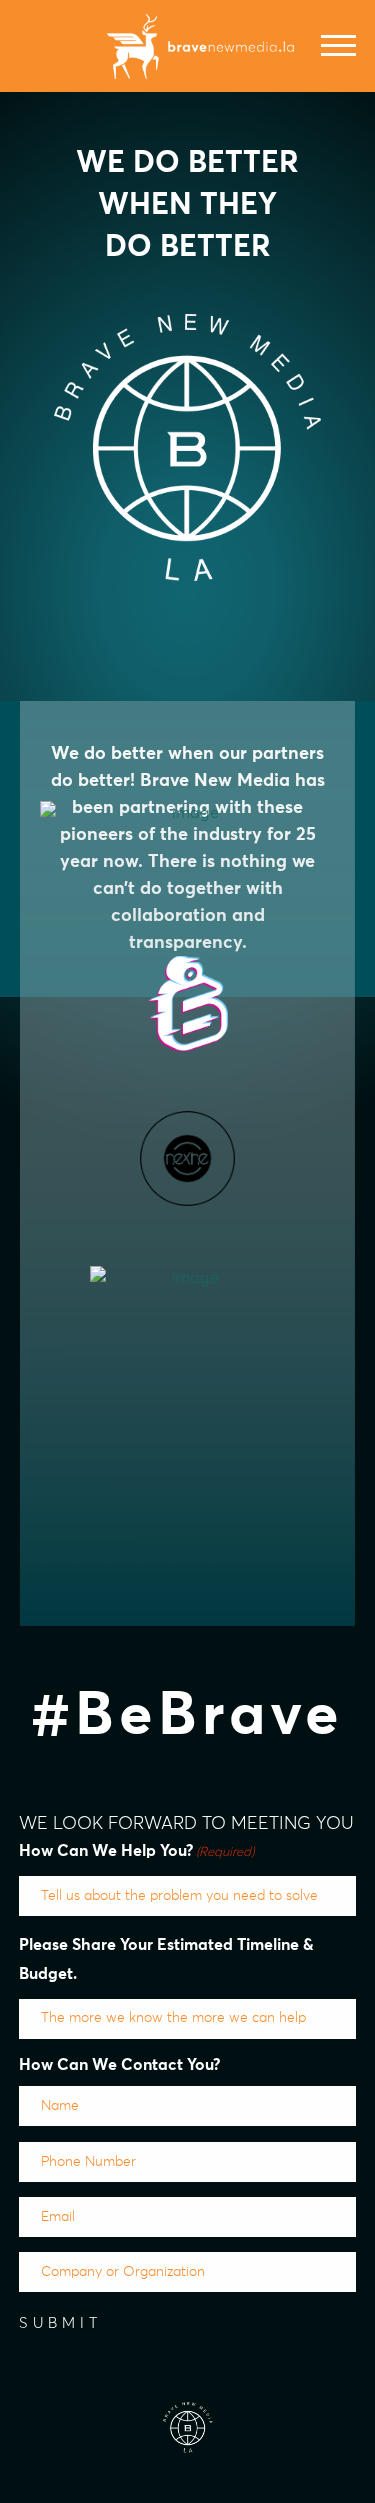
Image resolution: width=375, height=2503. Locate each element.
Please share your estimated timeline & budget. (166, 1959)
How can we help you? (137, 1851)
